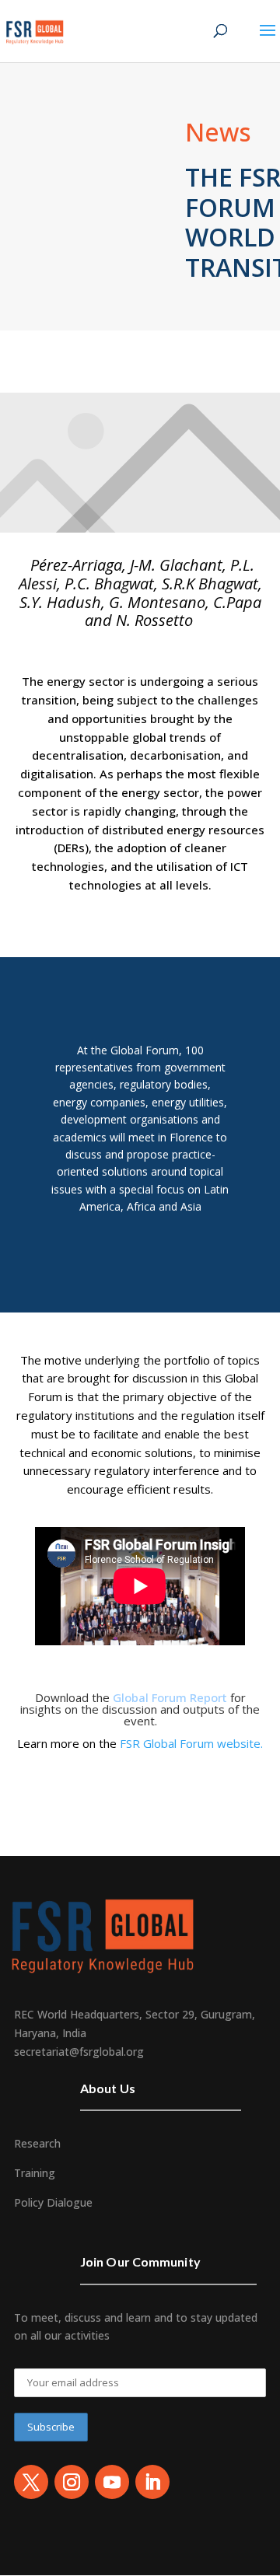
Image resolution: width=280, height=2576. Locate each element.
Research (37, 2143)
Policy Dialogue (53, 2202)
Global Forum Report (170, 1697)
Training (35, 2173)
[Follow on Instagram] (72, 2482)
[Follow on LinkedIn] (152, 2482)
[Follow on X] (31, 2482)
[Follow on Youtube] (112, 2482)
